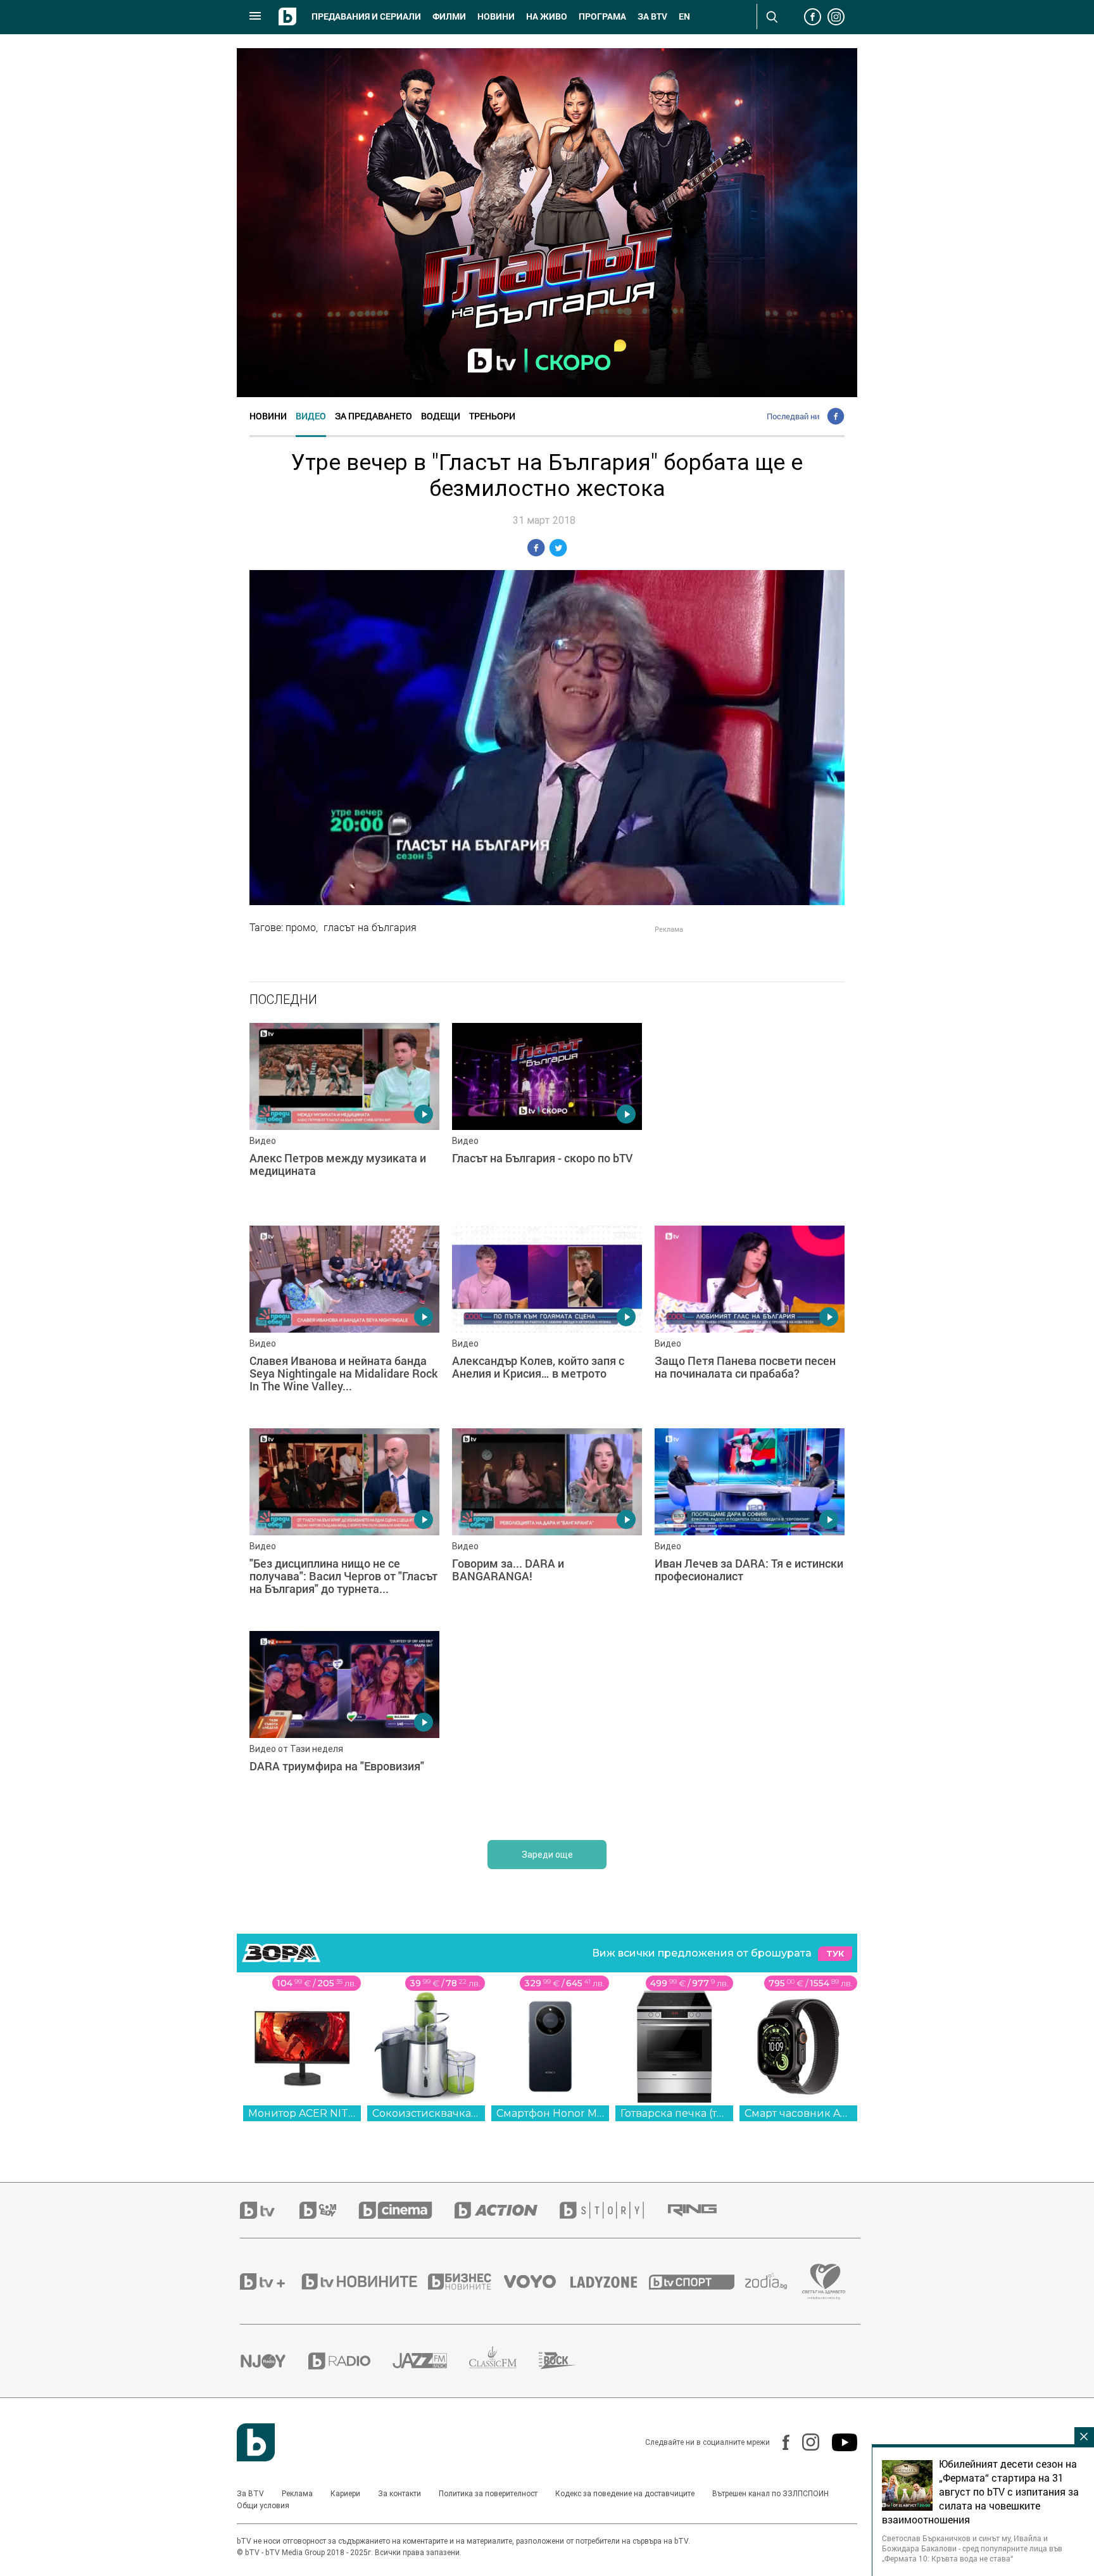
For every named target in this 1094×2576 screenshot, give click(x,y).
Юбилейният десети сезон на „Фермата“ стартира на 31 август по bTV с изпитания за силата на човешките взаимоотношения (980, 2492)
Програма (602, 16)
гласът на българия (370, 927)
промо (301, 927)
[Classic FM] (504, 2361)
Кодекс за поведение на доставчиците (625, 2494)
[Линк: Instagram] (804, 2442)
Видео (311, 416)
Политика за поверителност (488, 2494)
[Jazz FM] (431, 2361)
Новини (496, 16)
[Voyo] (537, 2281)
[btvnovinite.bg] (363, 2281)
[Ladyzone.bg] (610, 2281)
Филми (449, 16)
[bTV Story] (613, 2210)
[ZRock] (569, 2361)
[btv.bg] (270, 2210)
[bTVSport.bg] (697, 2281)
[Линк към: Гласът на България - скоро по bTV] (547, 1118)
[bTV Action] (507, 2210)
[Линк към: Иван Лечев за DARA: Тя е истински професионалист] (750, 1523)
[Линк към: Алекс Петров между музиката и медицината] (344, 1118)
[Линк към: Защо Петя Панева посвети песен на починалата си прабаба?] (750, 1321)
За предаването (374, 416)
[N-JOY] (274, 2361)
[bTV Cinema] (406, 2210)
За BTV (250, 2494)
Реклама (297, 2494)
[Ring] (703, 2211)
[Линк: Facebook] (780, 2442)
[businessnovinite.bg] (466, 2281)
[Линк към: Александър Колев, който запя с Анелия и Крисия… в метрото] (547, 1321)
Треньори (492, 416)
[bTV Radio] (350, 2361)
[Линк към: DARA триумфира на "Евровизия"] (344, 1726)
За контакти (399, 2494)
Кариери (345, 2494)
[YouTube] (838, 2442)
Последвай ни (793, 416)
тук (835, 1954)
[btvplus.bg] (270, 2281)
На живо (547, 16)
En (684, 16)
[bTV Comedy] (329, 2210)
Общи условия (263, 2506)
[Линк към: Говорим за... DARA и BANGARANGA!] (547, 1523)
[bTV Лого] (256, 2442)
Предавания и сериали (366, 16)
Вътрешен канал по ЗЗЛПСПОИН (770, 2494)
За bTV (652, 16)
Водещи (441, 416)
